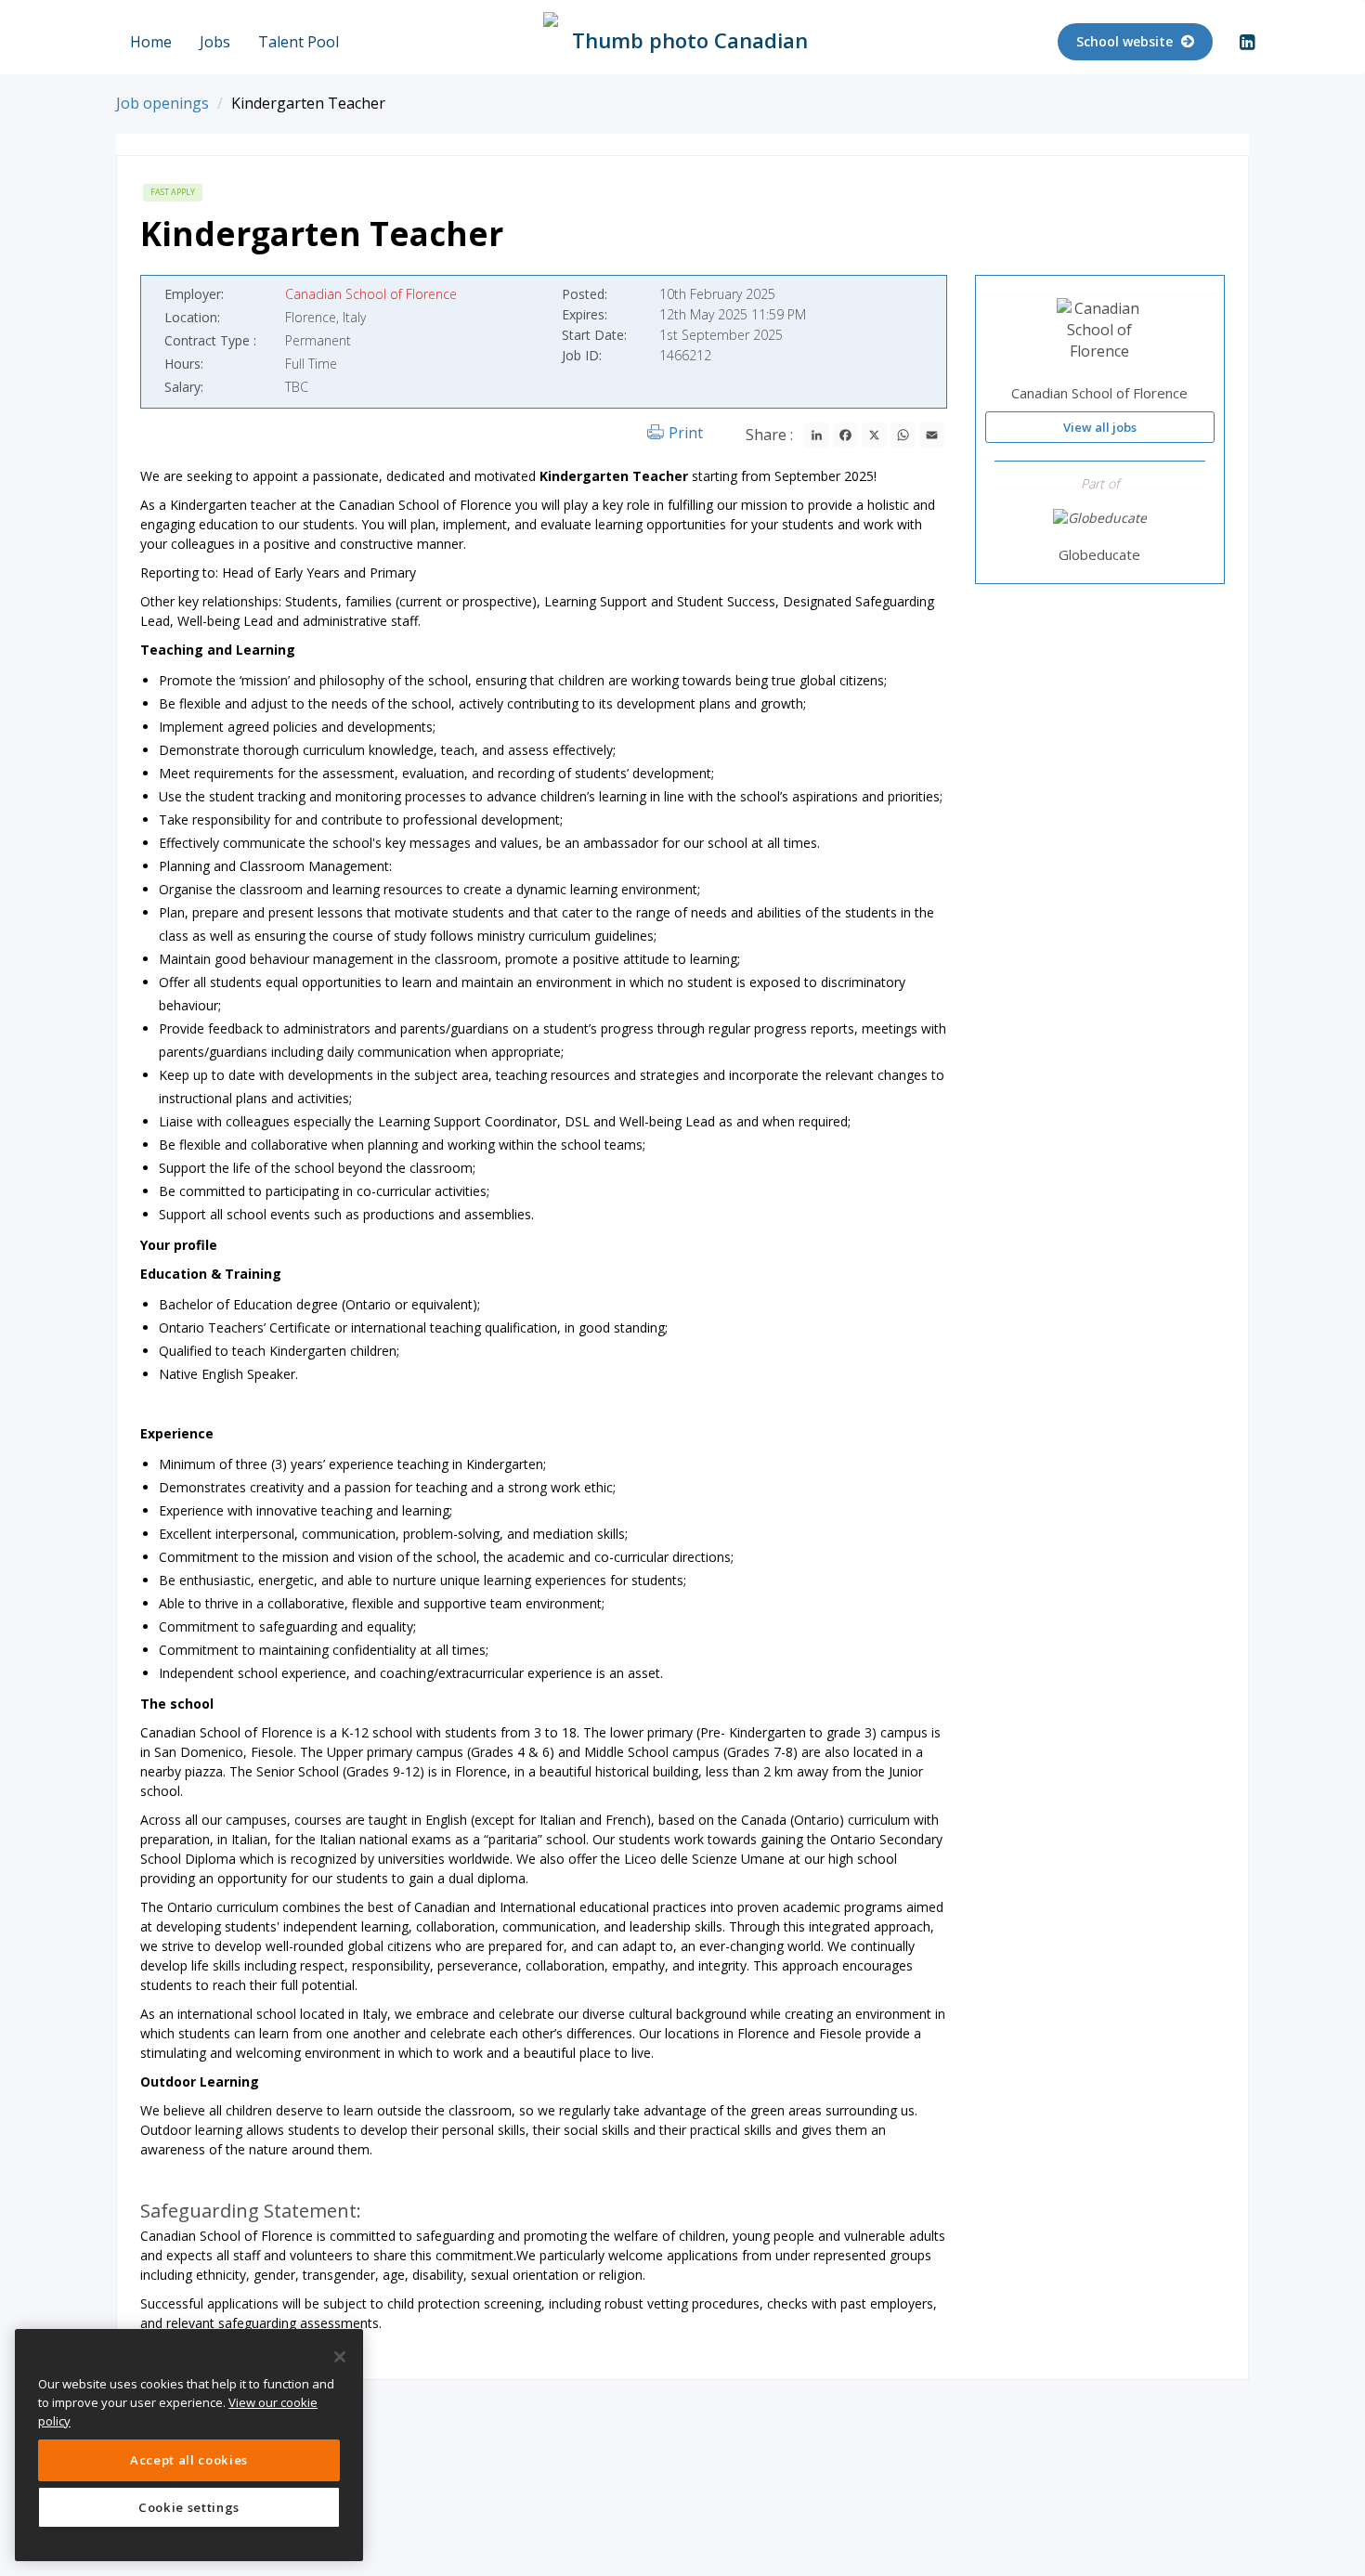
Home (151, 42)
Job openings (162, 103)
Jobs (215, 42)
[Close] (340, 2357)
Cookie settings (189, 2507)
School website (1126, 41)
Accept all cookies (189, 2460)
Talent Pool (299, 42)
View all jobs (1100, 426)
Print (686, 433)
